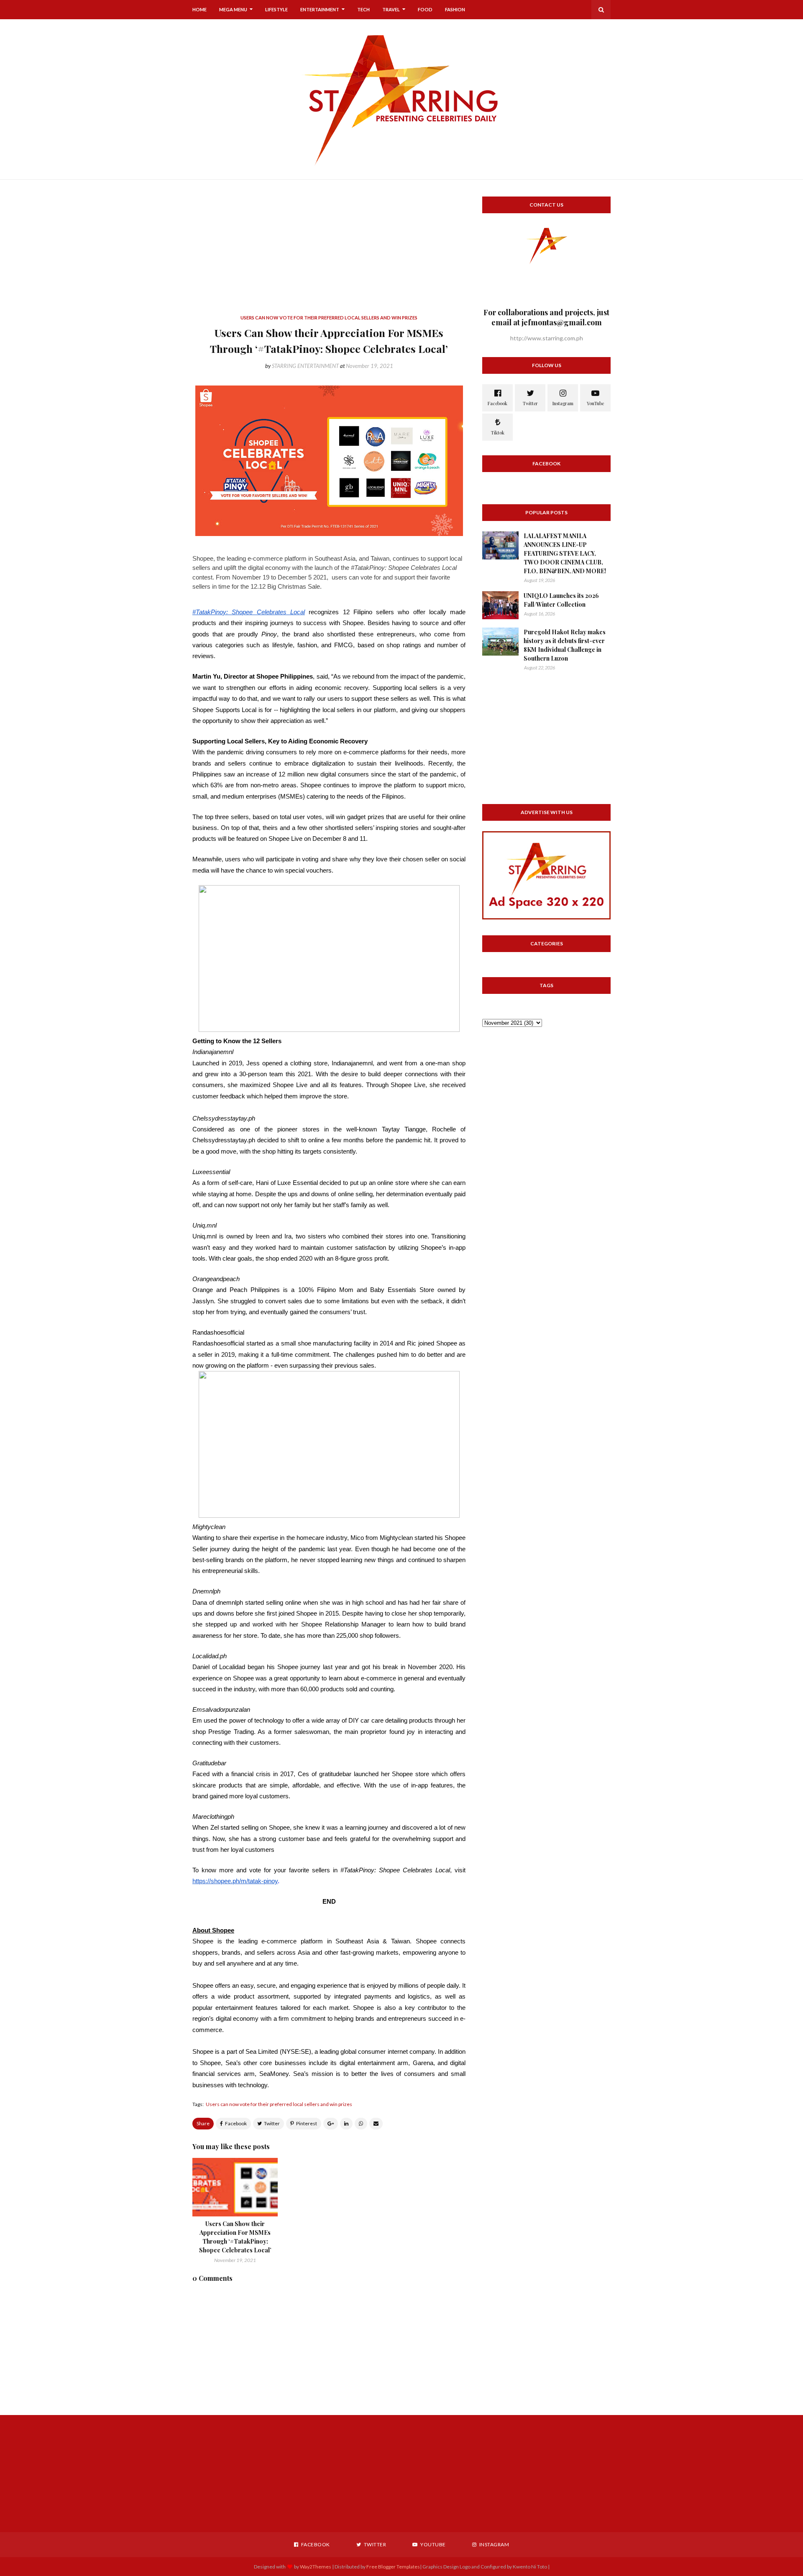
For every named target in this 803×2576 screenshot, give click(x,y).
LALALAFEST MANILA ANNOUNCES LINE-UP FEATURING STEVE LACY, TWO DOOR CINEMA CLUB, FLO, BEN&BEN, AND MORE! (565, 553)
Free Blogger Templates (393, 2567)
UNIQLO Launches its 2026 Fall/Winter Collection (561, 600)
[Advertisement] (329, 255)
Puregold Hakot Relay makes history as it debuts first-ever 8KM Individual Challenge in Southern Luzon (565, 645)
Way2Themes (316, 2567)
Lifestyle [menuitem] (276, 9)
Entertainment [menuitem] (320, 9)
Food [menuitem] (425, 9)
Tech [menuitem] (363, 9)
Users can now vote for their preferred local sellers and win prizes (279, 2104)
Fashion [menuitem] (455, 9)
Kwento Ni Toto (529, 2567)
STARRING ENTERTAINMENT (305, 366)
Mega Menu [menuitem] (233, 9)
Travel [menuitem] (391, 9)
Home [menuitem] (199, 9)
